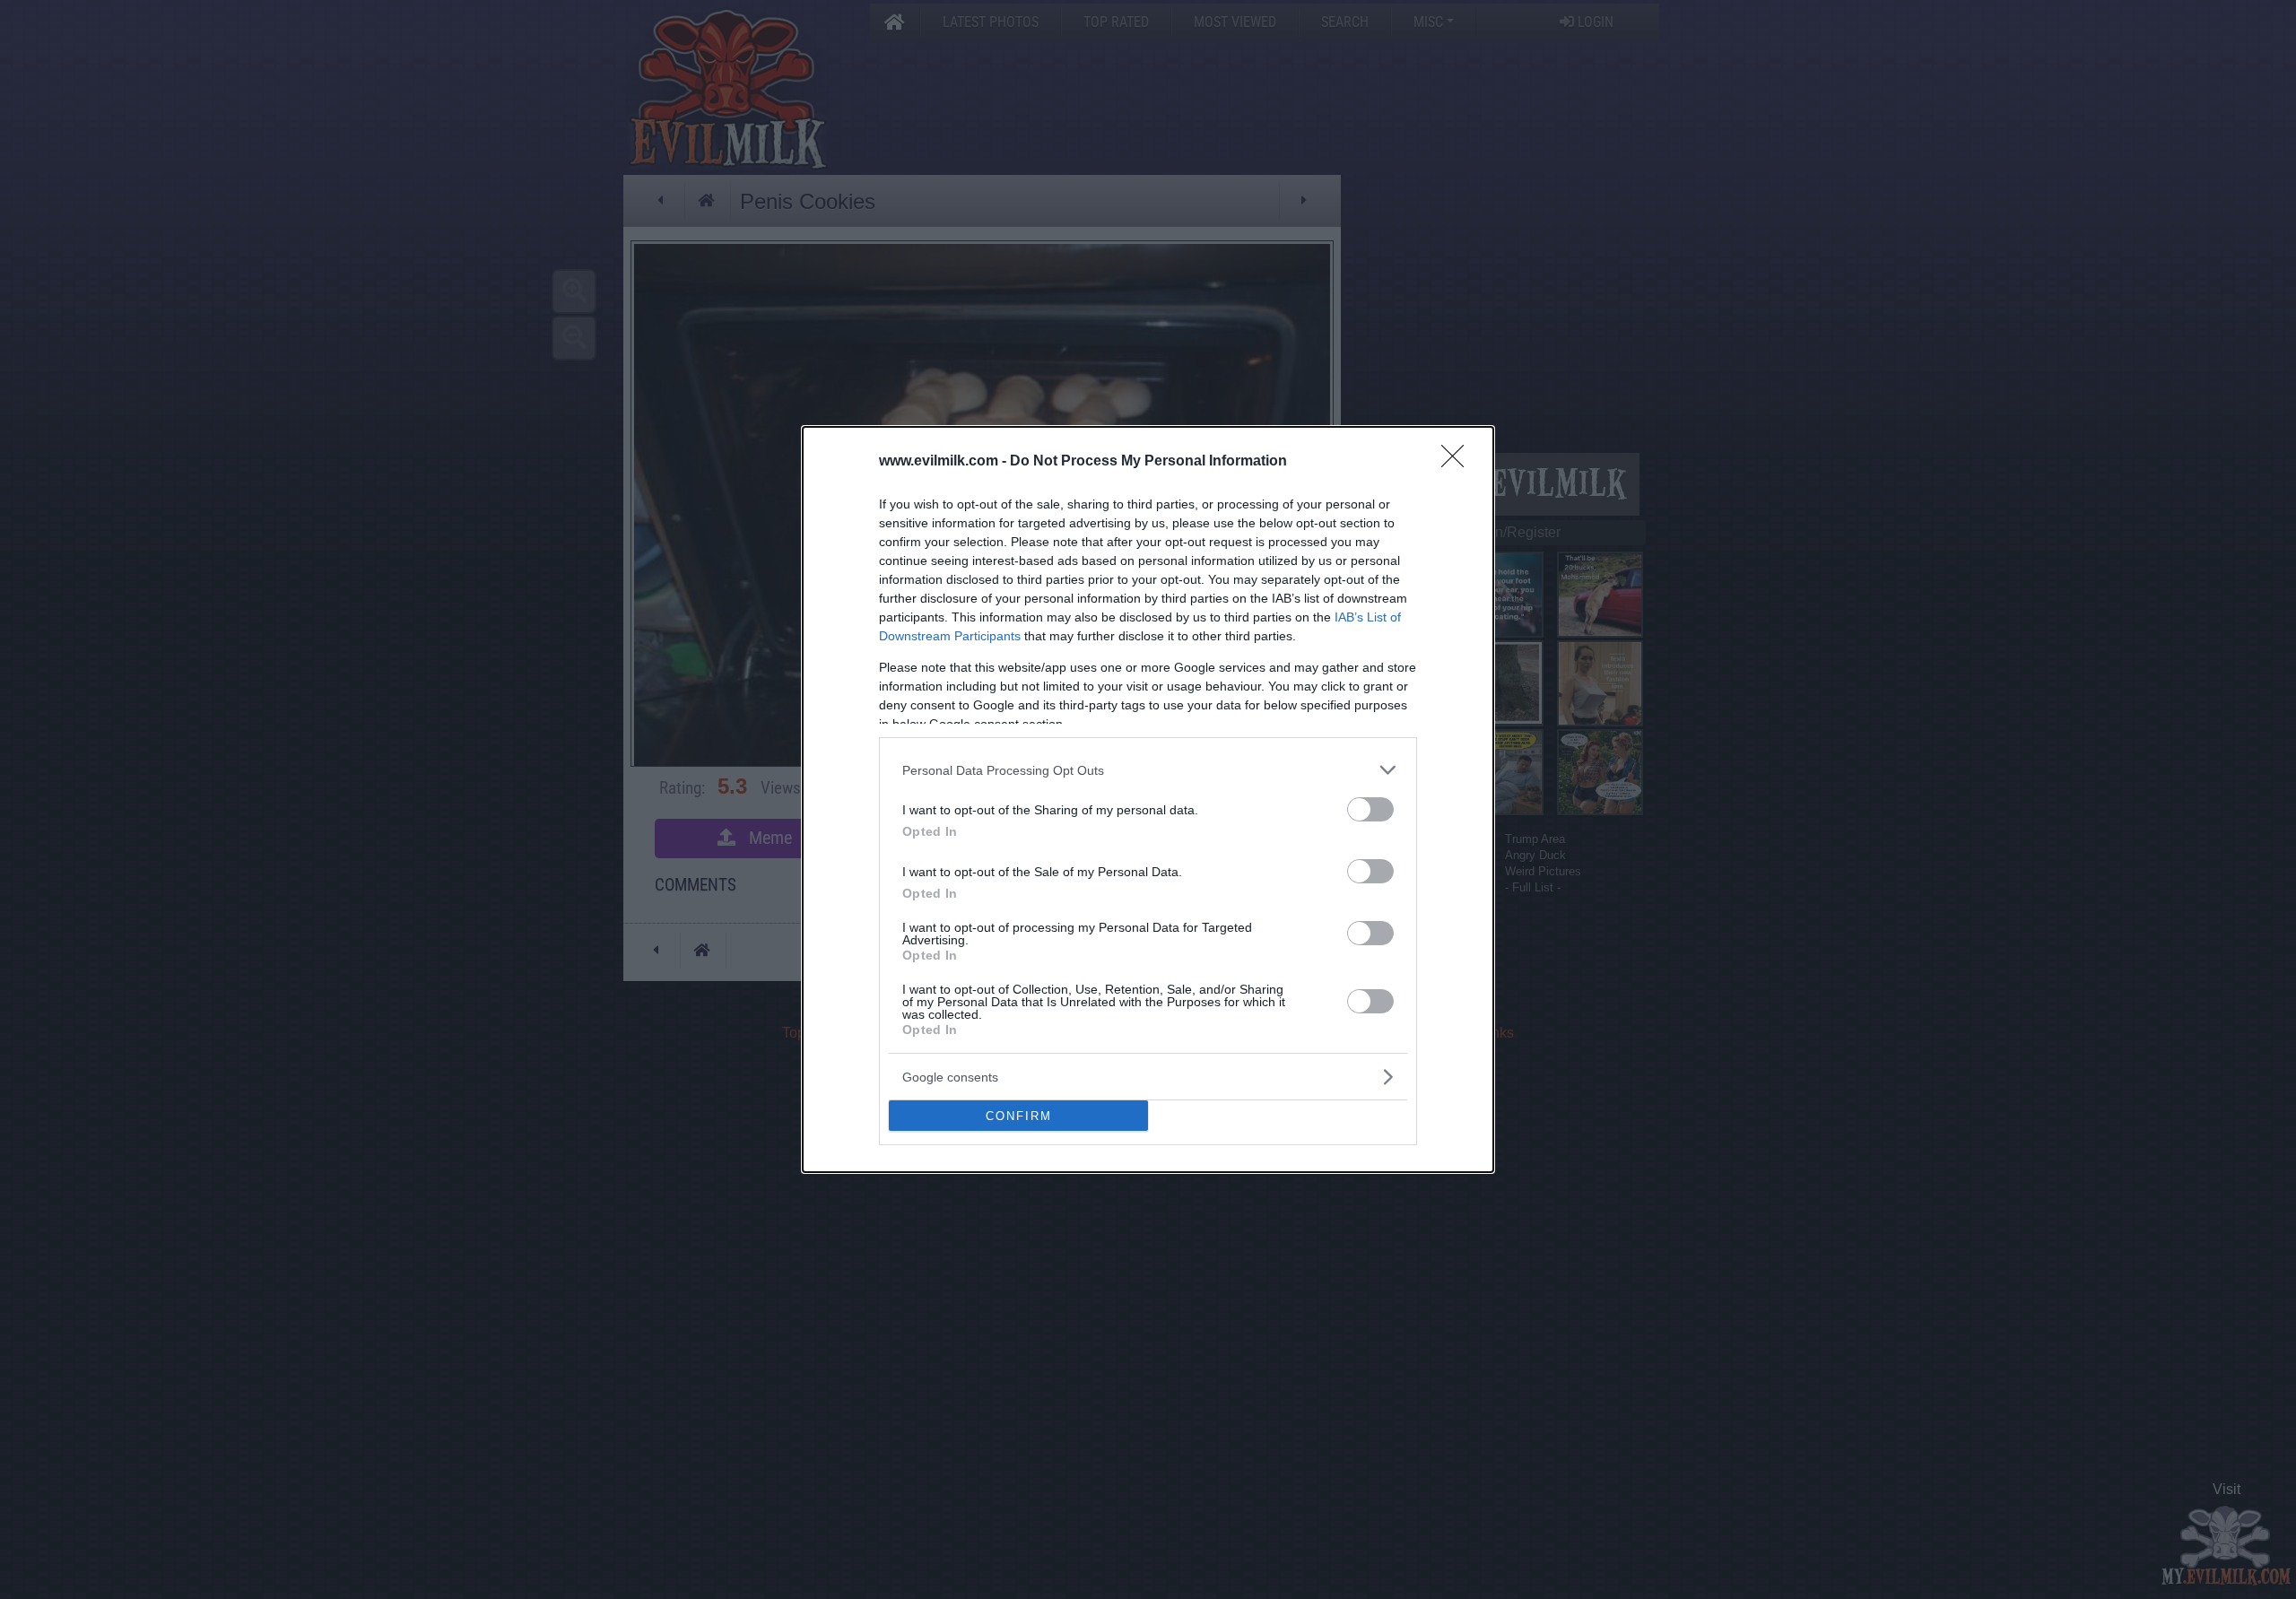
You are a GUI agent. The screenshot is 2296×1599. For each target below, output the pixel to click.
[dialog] (1148, 799)
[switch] (1370, 809)
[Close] (1458, 462)
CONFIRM (1019, 1116)
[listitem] (1148, 770)
